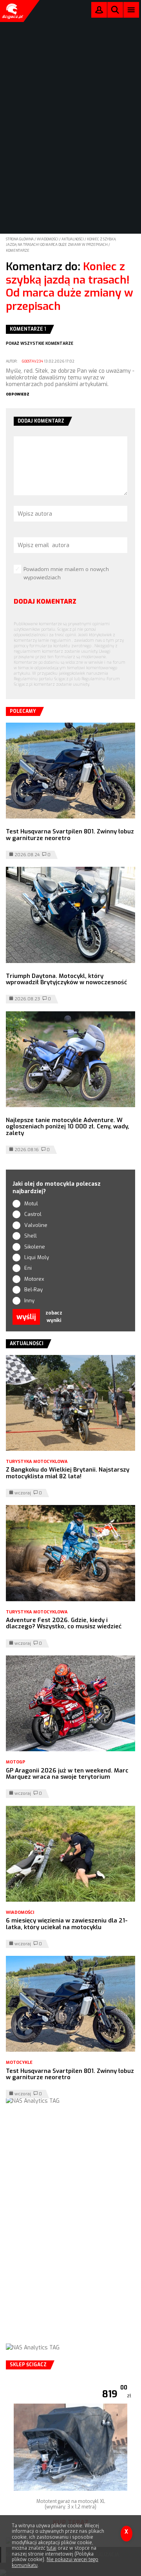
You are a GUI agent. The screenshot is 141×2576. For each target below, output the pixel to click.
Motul (31, 1204)
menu (131, 10)
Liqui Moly (37, 1257)
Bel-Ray (33, 1290)
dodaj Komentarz (45, 601)
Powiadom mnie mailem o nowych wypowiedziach (66, 573)
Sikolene (35, 1247)
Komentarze (18, 251)
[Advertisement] (70, 2232)
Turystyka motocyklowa (37, 1462)
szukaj (115, 12)
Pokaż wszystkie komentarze (40, 343)
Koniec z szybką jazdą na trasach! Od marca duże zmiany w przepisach (70, 286)
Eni (28, 1268)
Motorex (34, 1279)
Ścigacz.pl (12, 11)
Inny (29, 1301)
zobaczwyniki (54, 1317)
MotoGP (15, 1762)
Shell (31, 1236)
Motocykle (19, 2062)
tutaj (52, 2548)
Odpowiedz (18, 394)
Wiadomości (48, 239)
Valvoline (36, 1225)
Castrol (33, 1214)
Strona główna (20, 239)
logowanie (99, 12)
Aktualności (73, 239)
